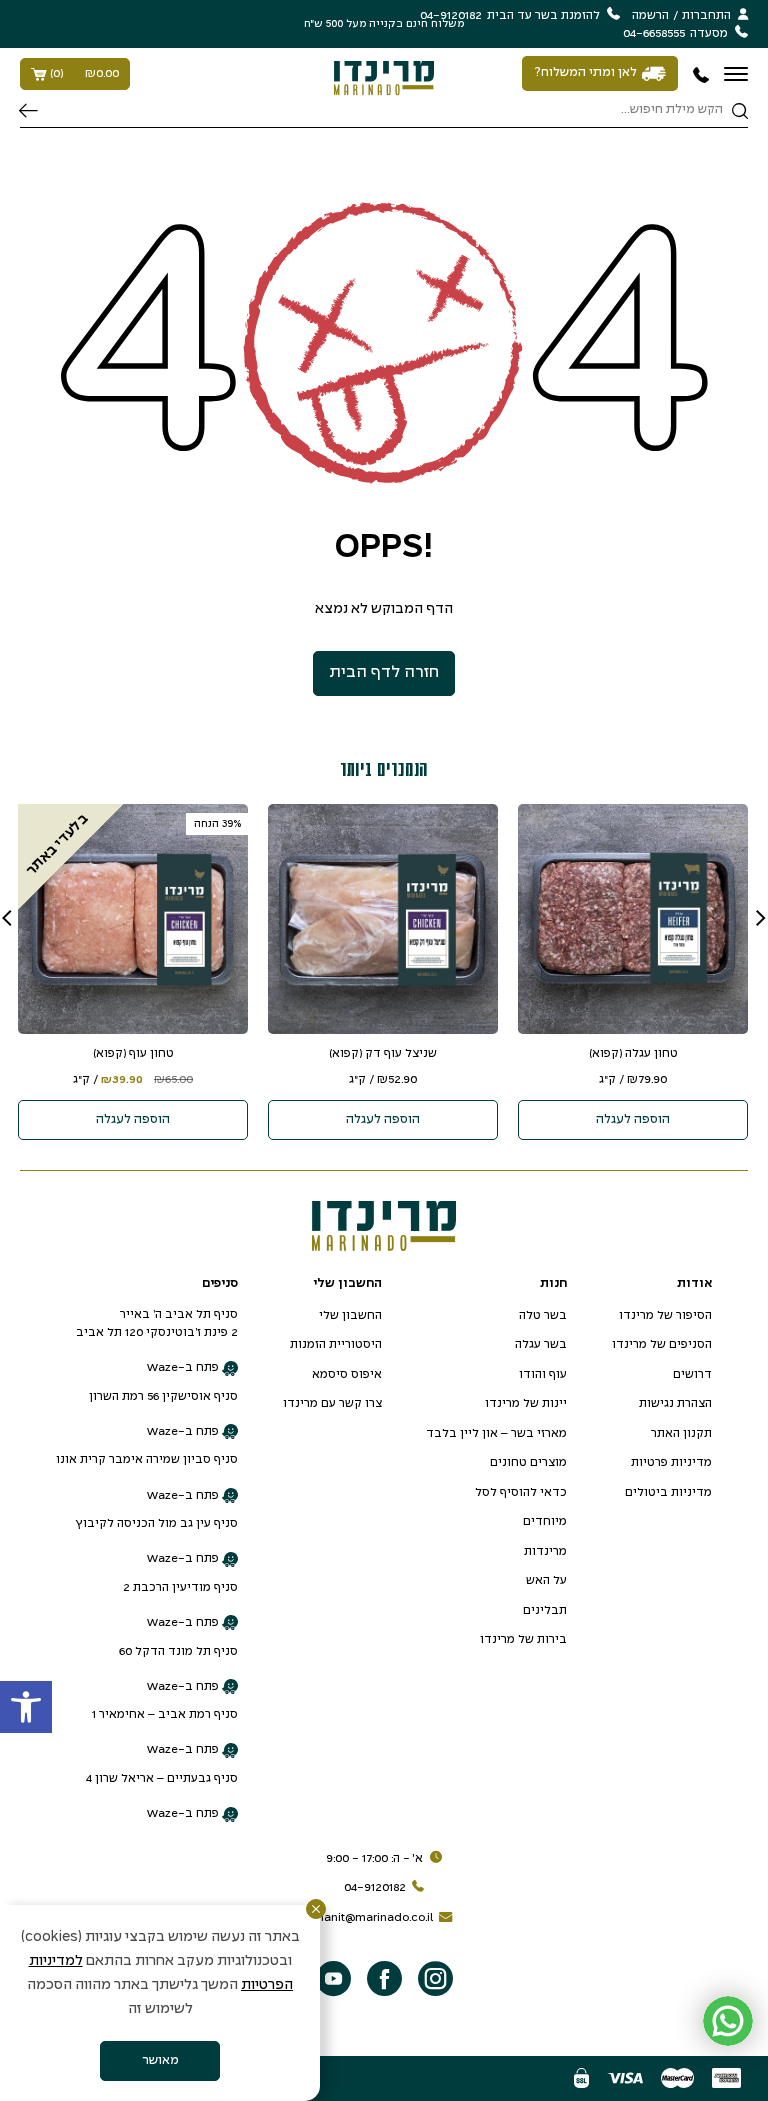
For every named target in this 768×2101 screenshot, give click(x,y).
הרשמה (650, 15)
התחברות (706, 15)
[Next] (7, 918)
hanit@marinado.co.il (375, 1917)
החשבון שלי (350, 1315)
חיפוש (28, 111)
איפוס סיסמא (347, 1374)
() (84, 73)
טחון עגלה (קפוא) (633, 1053)
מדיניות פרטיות (671, 1462)
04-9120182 (375, 1887)
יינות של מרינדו (526, 1403)
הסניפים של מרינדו (662, 1344)
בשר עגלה (541, 1344)
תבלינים (545, 1610)
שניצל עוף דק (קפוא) (383, 1053)
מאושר (160, 2061)
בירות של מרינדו (523, 1639)
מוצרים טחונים (528, 1462)
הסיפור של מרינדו (665, 1315)
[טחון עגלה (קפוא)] (633, 919)
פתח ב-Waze (184, 1367)
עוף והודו (543, 1374)
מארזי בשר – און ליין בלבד (496, 1433)
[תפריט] (736, 74)
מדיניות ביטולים (668, 1492)
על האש (546, 1580)
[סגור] (316, 1909)
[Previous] (761, 918)
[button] (26, 1707)
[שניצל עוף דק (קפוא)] (383, 919)
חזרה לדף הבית (384, 672)
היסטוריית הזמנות (336, 1344)
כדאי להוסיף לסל (521, 1492)
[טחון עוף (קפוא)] (133, 919)
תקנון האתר (681, 1433)
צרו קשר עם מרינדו (332, 1403)
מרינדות (545, 1551)
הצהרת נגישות (675, 1403)
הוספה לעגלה (633, 1120)
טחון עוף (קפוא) (133, 1053)
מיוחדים (545, 1521)
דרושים (692, 1374)
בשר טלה (543, 1315)
